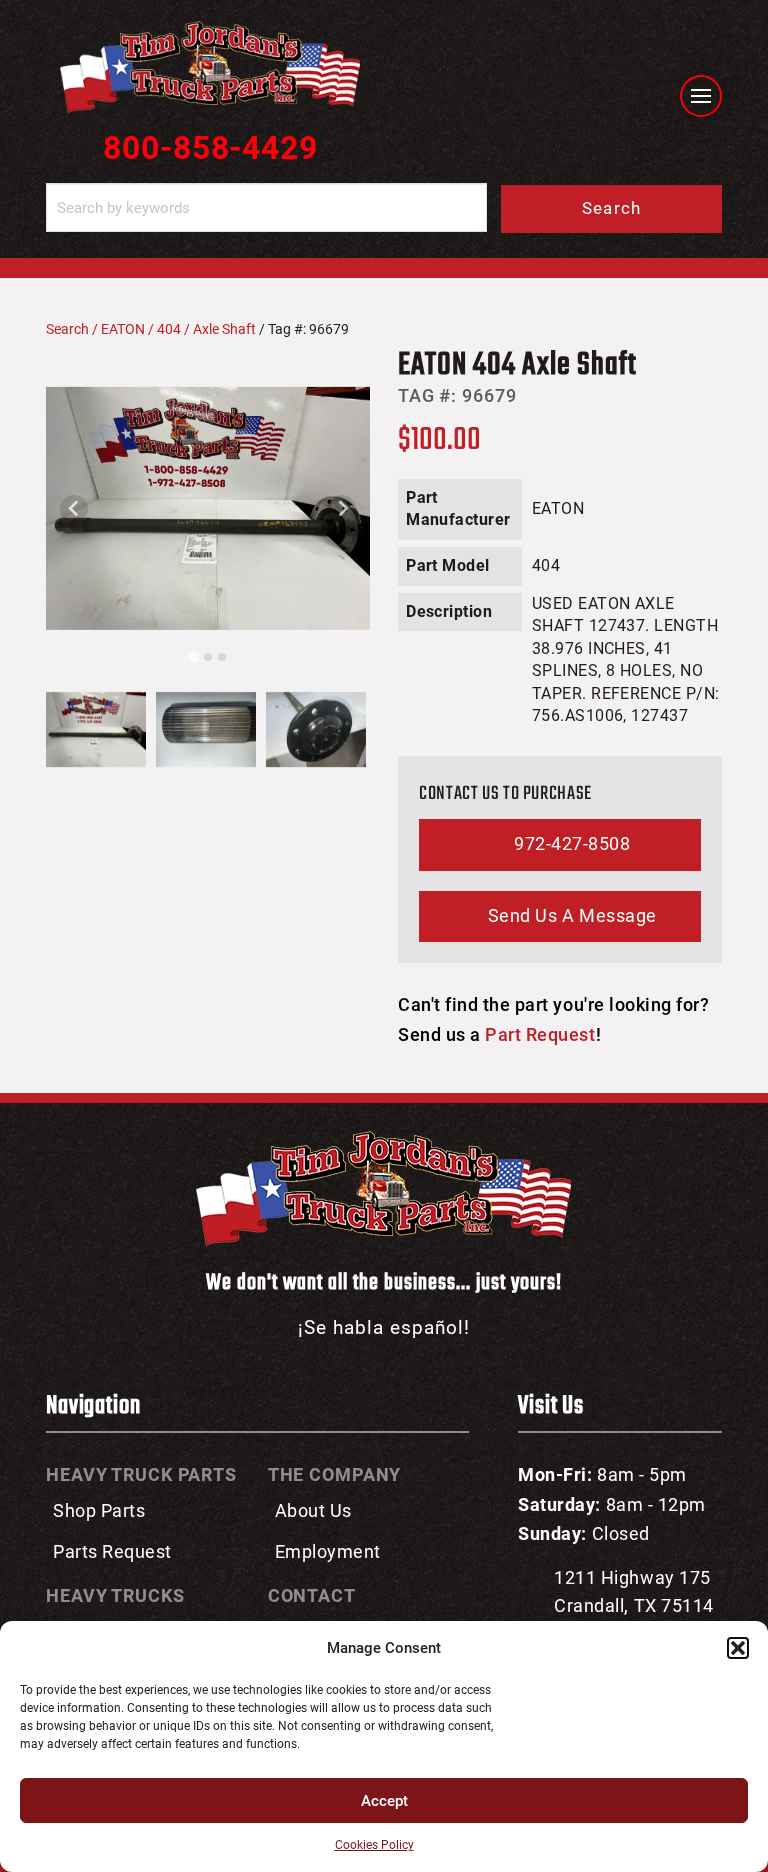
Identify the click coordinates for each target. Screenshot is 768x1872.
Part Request (540, 1035)
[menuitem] (96, 730)
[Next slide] (342, 509)
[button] (738, 1648)
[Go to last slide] (74, 509)
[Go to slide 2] (208, 657)
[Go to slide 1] (193, 656)
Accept (384, 1801)
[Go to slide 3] (222, 657)
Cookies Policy (374, 1845)
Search (612, 208)
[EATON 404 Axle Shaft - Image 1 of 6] (208, 509)
